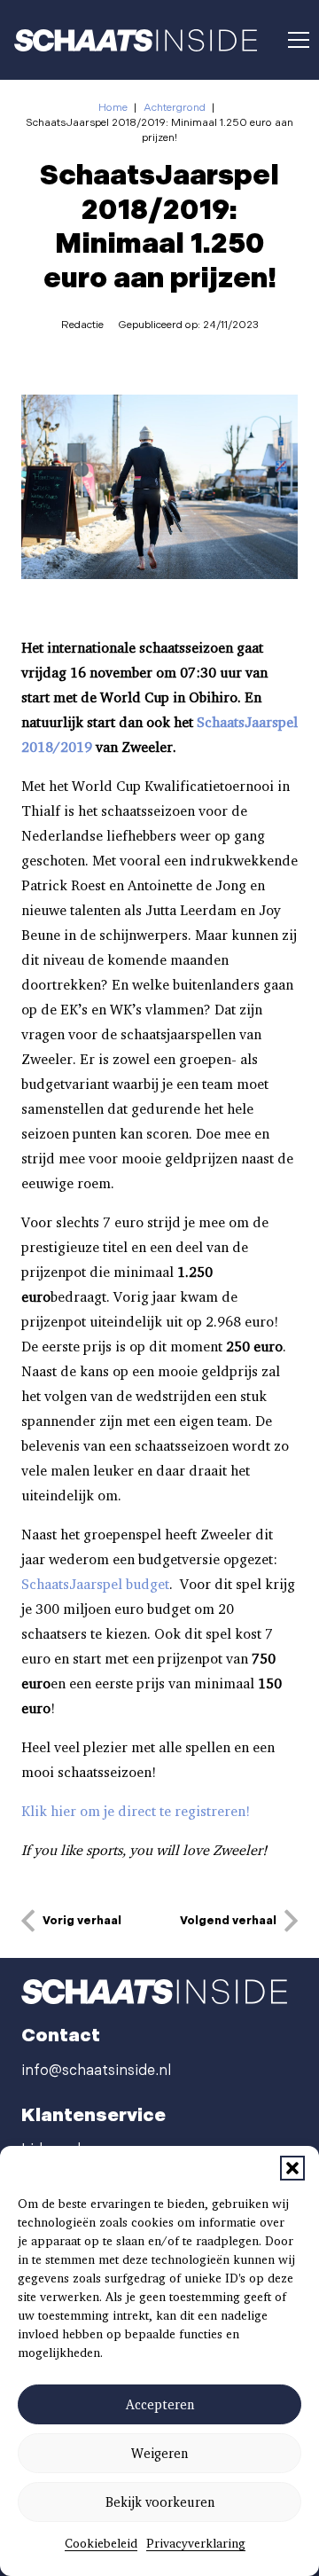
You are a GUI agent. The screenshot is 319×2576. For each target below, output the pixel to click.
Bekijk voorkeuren (160, 2502)
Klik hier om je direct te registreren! (136, 1811)
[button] (292, 2168)
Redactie (82, 325)
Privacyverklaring (196, 2543)
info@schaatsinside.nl (96, 2071)
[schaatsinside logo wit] (136, 40)
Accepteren (160, 2405)
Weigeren (159, 2454)
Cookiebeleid (101, 2543)
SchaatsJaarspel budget (95, 1584)
